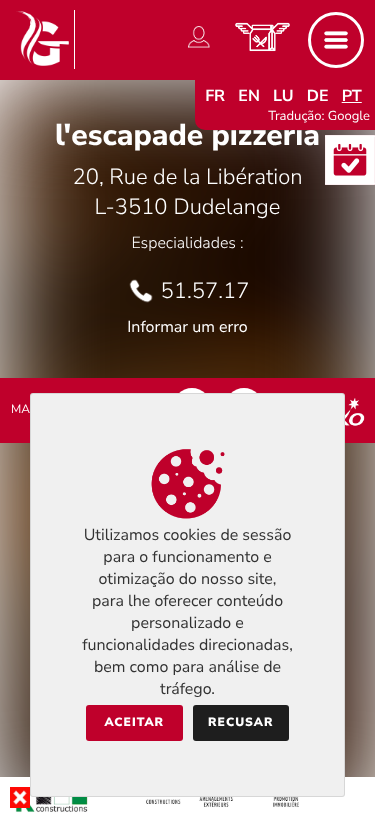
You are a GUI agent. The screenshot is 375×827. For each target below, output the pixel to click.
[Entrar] (199, 48)
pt (352, 96)
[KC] (187, 811)
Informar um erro (187, 327)
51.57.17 (205, 291)
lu (283, 96)
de (318, 96)
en (249, 96)
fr (215, 96)
